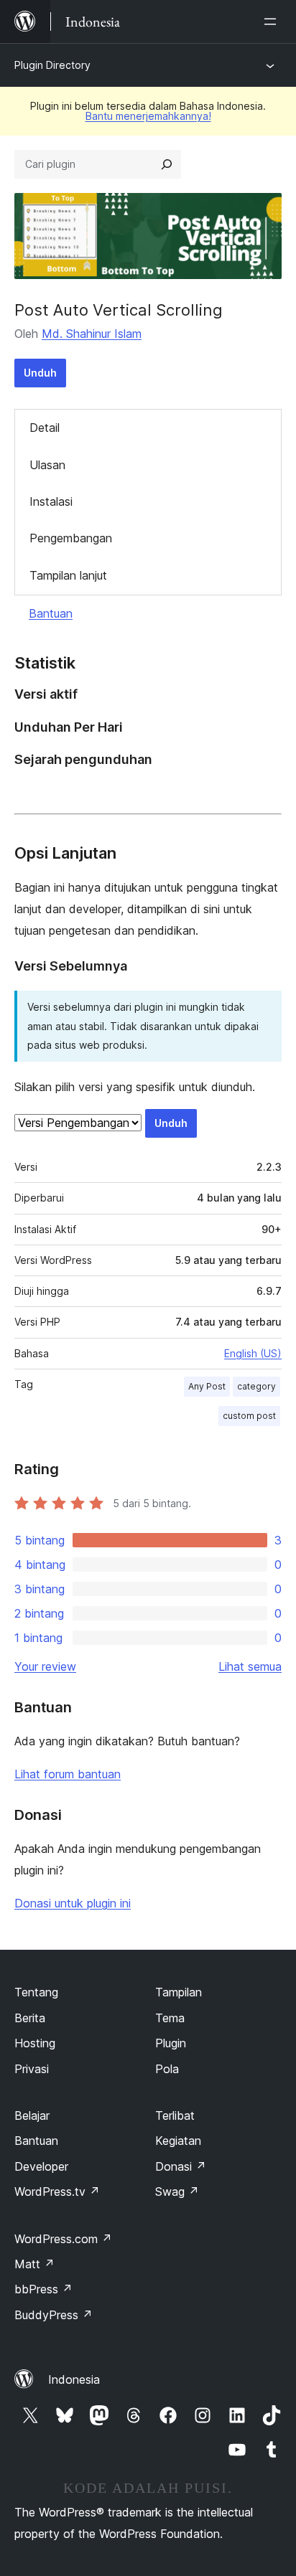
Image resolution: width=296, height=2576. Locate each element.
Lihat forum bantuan (68, 1774)
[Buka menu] (273, 22)
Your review (45, 1666)
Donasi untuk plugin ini (73, 1903)
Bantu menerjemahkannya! (148, 116)
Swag (177, 2192)
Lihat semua (250, 1666)
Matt (34, 2264)
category (256, 1386)
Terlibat (175, 2115)
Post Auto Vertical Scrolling (119, 310)
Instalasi (51, 501)
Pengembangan (71, 538)
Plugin (171, 2043)
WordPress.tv (57, 2192)
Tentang (36, 1992)
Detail (45, 428)
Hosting (35, 2043)
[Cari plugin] (167, 164)
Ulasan (47, 465)
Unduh (40, 373)
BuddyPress (54, 2315)
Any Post (207, 1386)
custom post (249, 1416)
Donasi (181, 2166)
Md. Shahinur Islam (92, 334)
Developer (41, 2166)
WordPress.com (63, 2239)
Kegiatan (178, 2141)
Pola (167, 2069)
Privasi (32, 2069)
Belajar (32, 2115)
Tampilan (179, 1992)
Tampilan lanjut (68, 575)
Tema (170, 2018)
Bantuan (51, 613)
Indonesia (74, 2379)
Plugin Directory (52, 65)
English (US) (253, 1353)
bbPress (43, 2289)
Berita (30, 2018)
